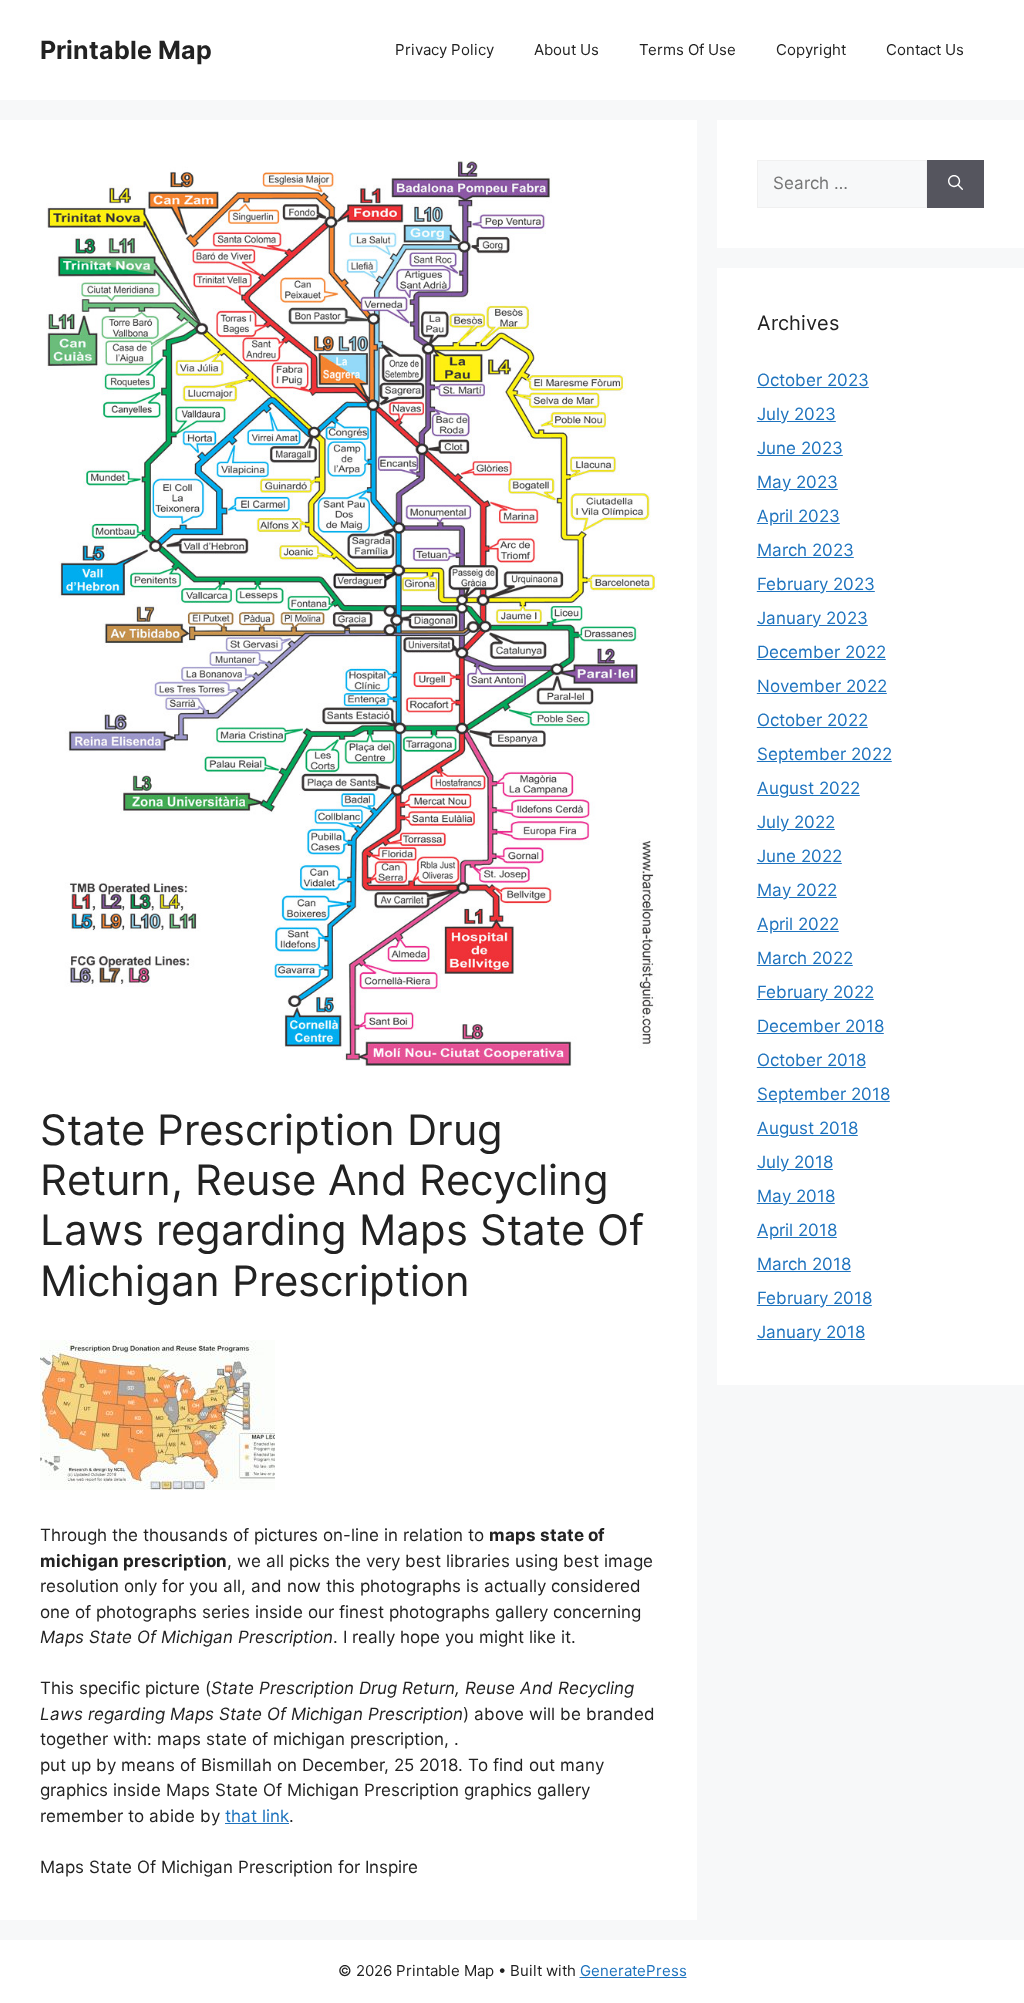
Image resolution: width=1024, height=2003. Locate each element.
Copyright (811, 49)
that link (257, 1816)
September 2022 (824, 754)
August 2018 (807, 1128)
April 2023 (798, 516)
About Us (566, 49)
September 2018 (823, 1094)
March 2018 (804, 1264)
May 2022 (797, 890)
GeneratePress (633, 1970)
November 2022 (822, 686)
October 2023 (813, 380)
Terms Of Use (687, 49)
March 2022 (805, 958)
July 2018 (795, 1162)
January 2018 (811, 1332)
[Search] (955, 184)
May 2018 (796, 1196)
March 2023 (805, 550)
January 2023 (812, 618)
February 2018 (814, 1298)
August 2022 (808, 788)
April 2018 (797, 1230)
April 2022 (798, 924)
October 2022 (812, 720)
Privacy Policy (444, 49)
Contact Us (925, 49)
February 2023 (816, 584)
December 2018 (820, 1026)
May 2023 (797, 482)
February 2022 (815, 992)
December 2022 (821, 652)
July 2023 (796, 414)
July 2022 (796, 822)
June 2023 (800, 448)
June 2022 (799, 856)
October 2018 (811, 1060)
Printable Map (126, 50)
